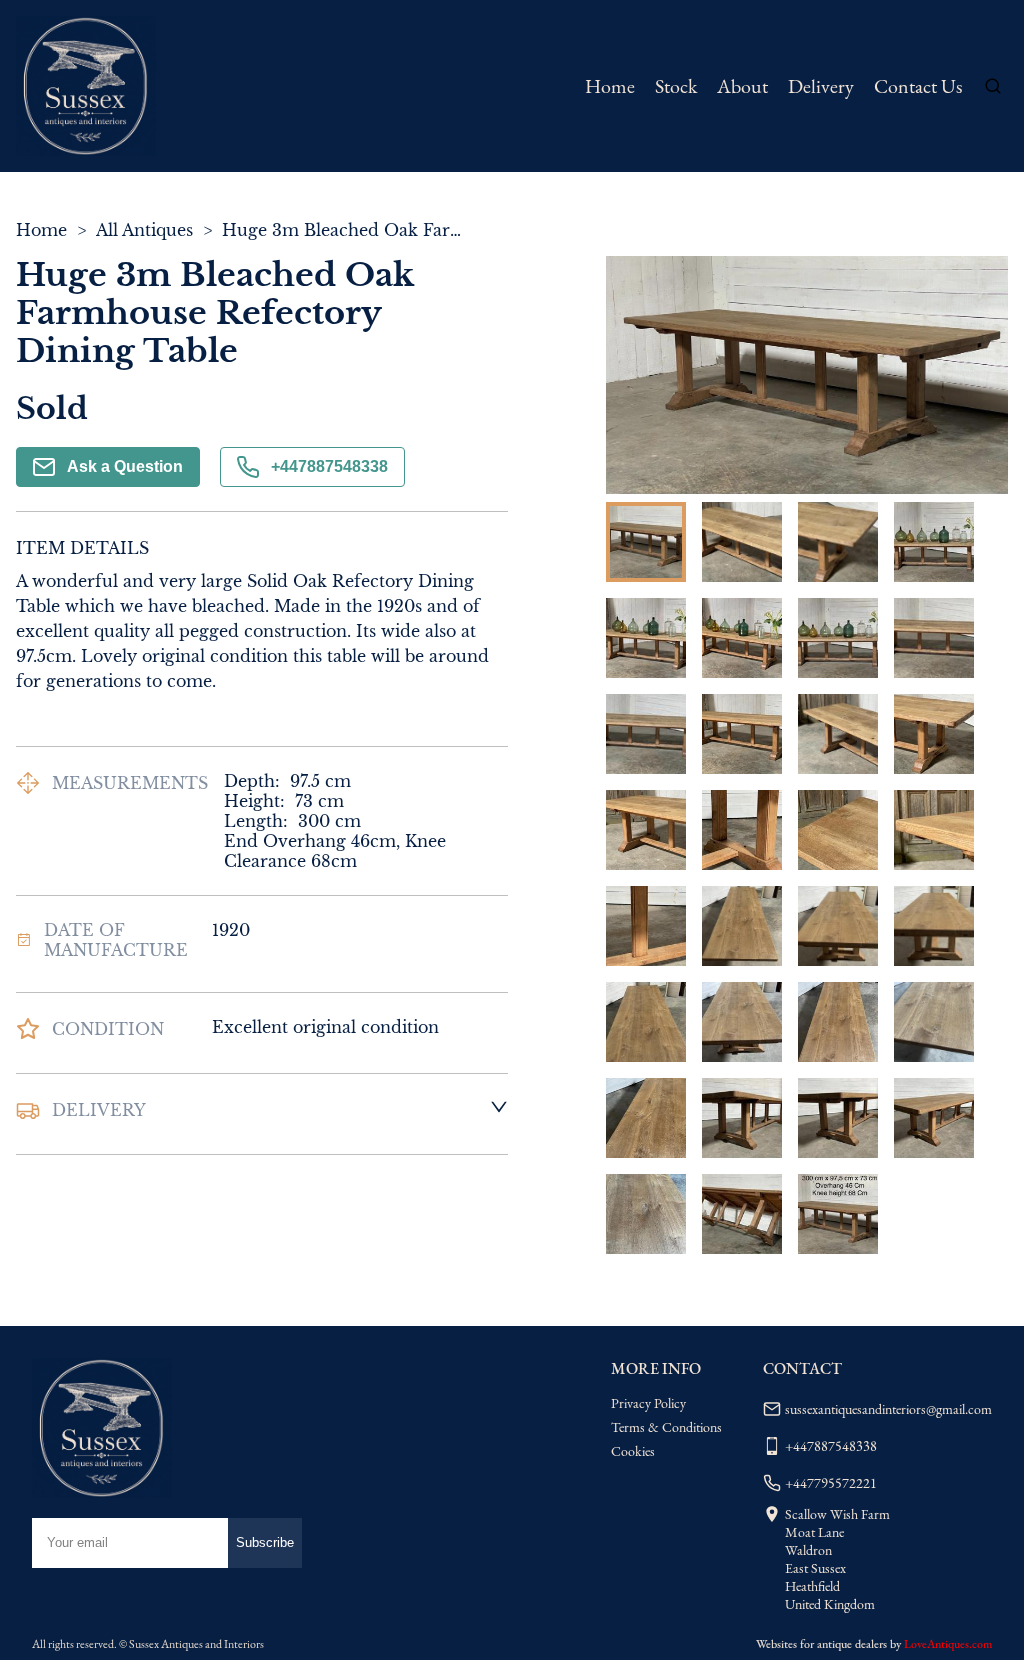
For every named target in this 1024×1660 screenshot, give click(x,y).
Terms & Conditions (666, 1427)
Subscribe (265, 1542)
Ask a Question (125, 466)
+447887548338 (329, 466)
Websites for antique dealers (821, 1644)
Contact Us (918, 86)
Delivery (821, 86)
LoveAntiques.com (948, 1644)
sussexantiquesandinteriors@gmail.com (888, 1409)
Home (610, 86)
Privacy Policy (648, 1403)
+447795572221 (831, 1483)
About (742, 86)
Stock (676, 86)
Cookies (633, 1451)
